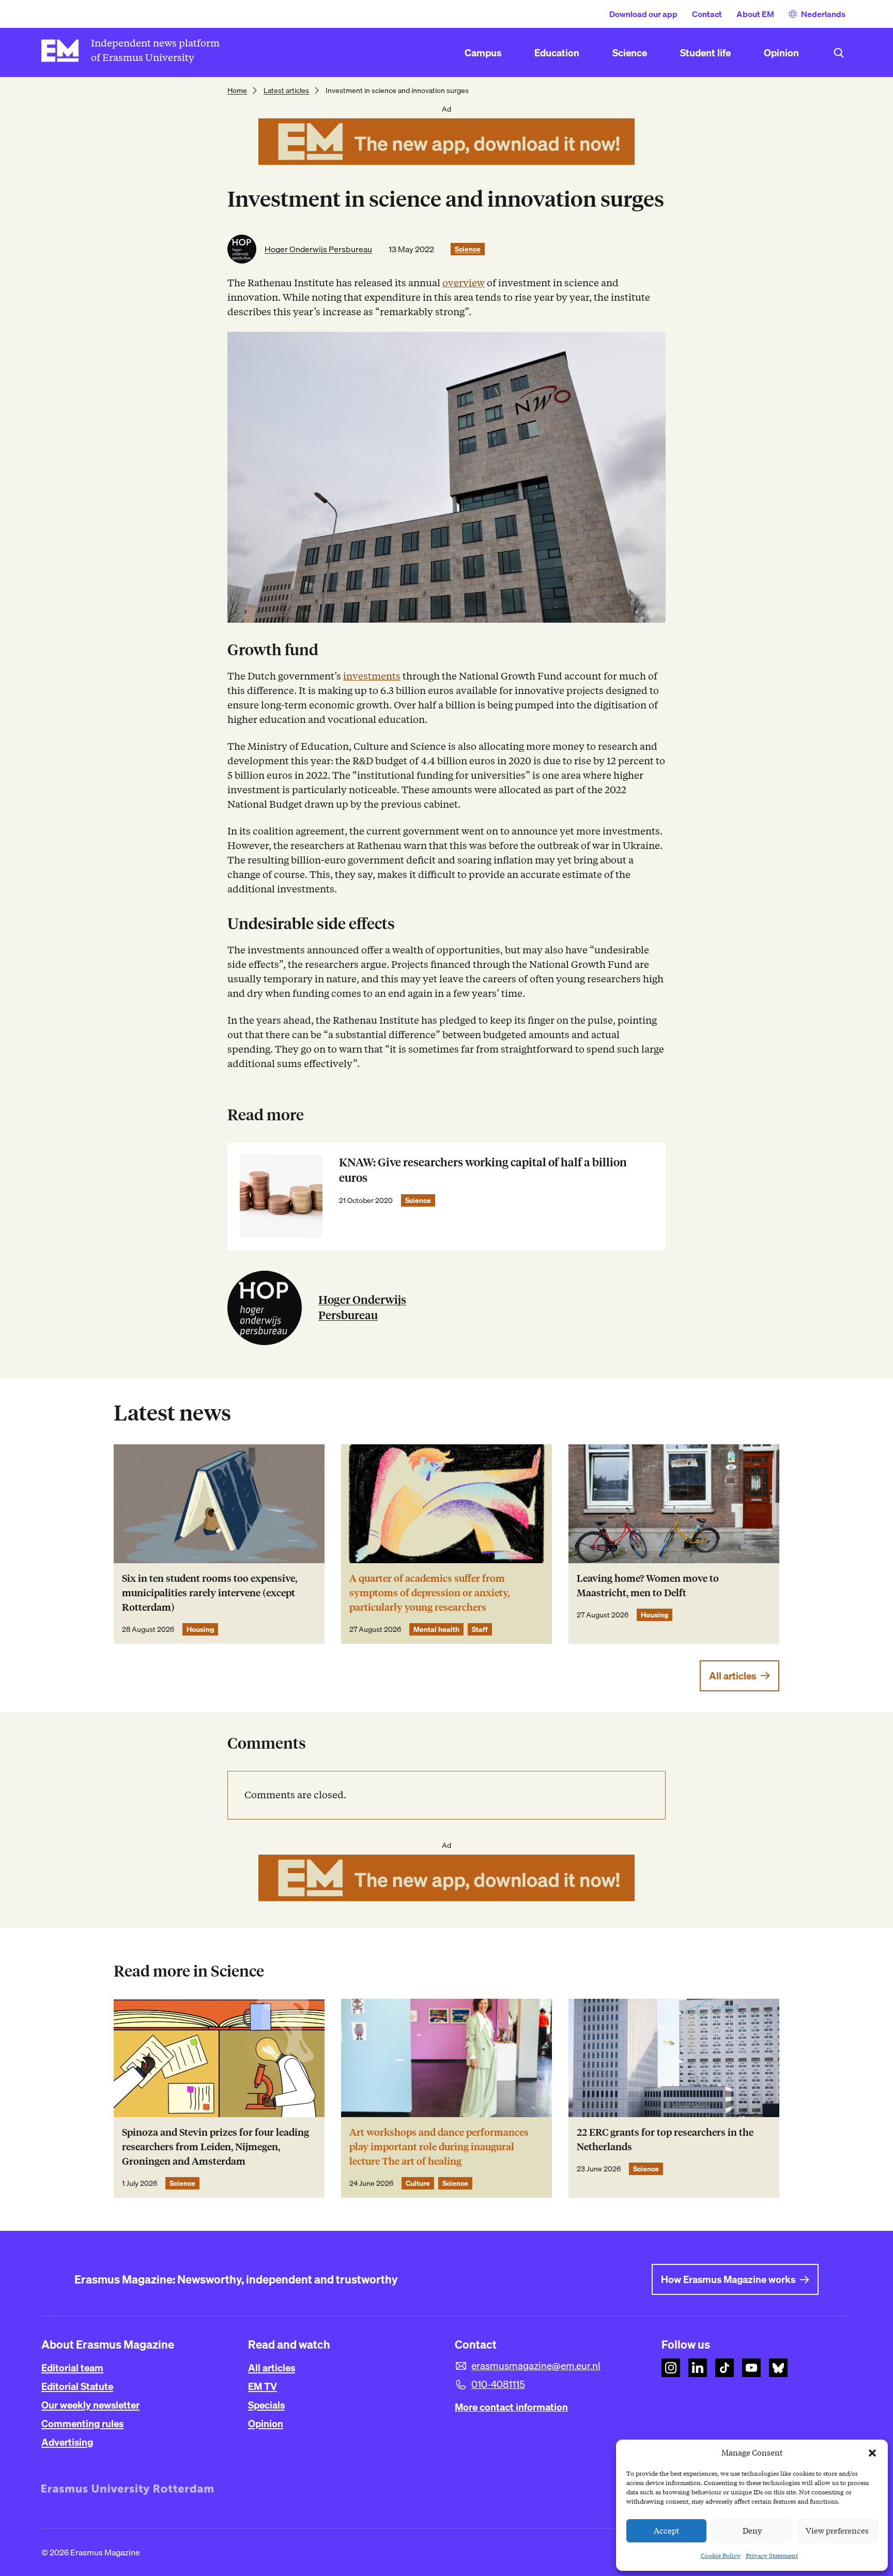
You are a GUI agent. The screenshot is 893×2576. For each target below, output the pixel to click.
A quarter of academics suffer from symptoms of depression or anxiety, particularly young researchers (429, 1593)
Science (468, 249)
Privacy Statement (772, 2556)
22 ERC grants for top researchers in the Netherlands (665, 2140)
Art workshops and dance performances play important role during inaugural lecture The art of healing (439, 2147)
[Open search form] (839, 53)
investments (372, 676)
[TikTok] (725, 2368)
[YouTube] (751, 2368)
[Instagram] (671, 2368)
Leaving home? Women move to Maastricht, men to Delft (648, 1586)
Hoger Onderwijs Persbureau (318, 249)
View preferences (837, 2531)
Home (237, 90)
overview (464, 283)
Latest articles (286, 90)
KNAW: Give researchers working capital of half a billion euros (483, 1170)
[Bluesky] (778, 2368)
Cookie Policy (721, 2556)
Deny (752, 2531)
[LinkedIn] (698, 2368)
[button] (872, 2453)
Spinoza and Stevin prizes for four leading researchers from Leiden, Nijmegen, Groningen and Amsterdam (215, 2147)
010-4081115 (498, 2384)
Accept (667, 2531)
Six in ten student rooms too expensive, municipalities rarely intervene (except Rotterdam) (210, 1593)
